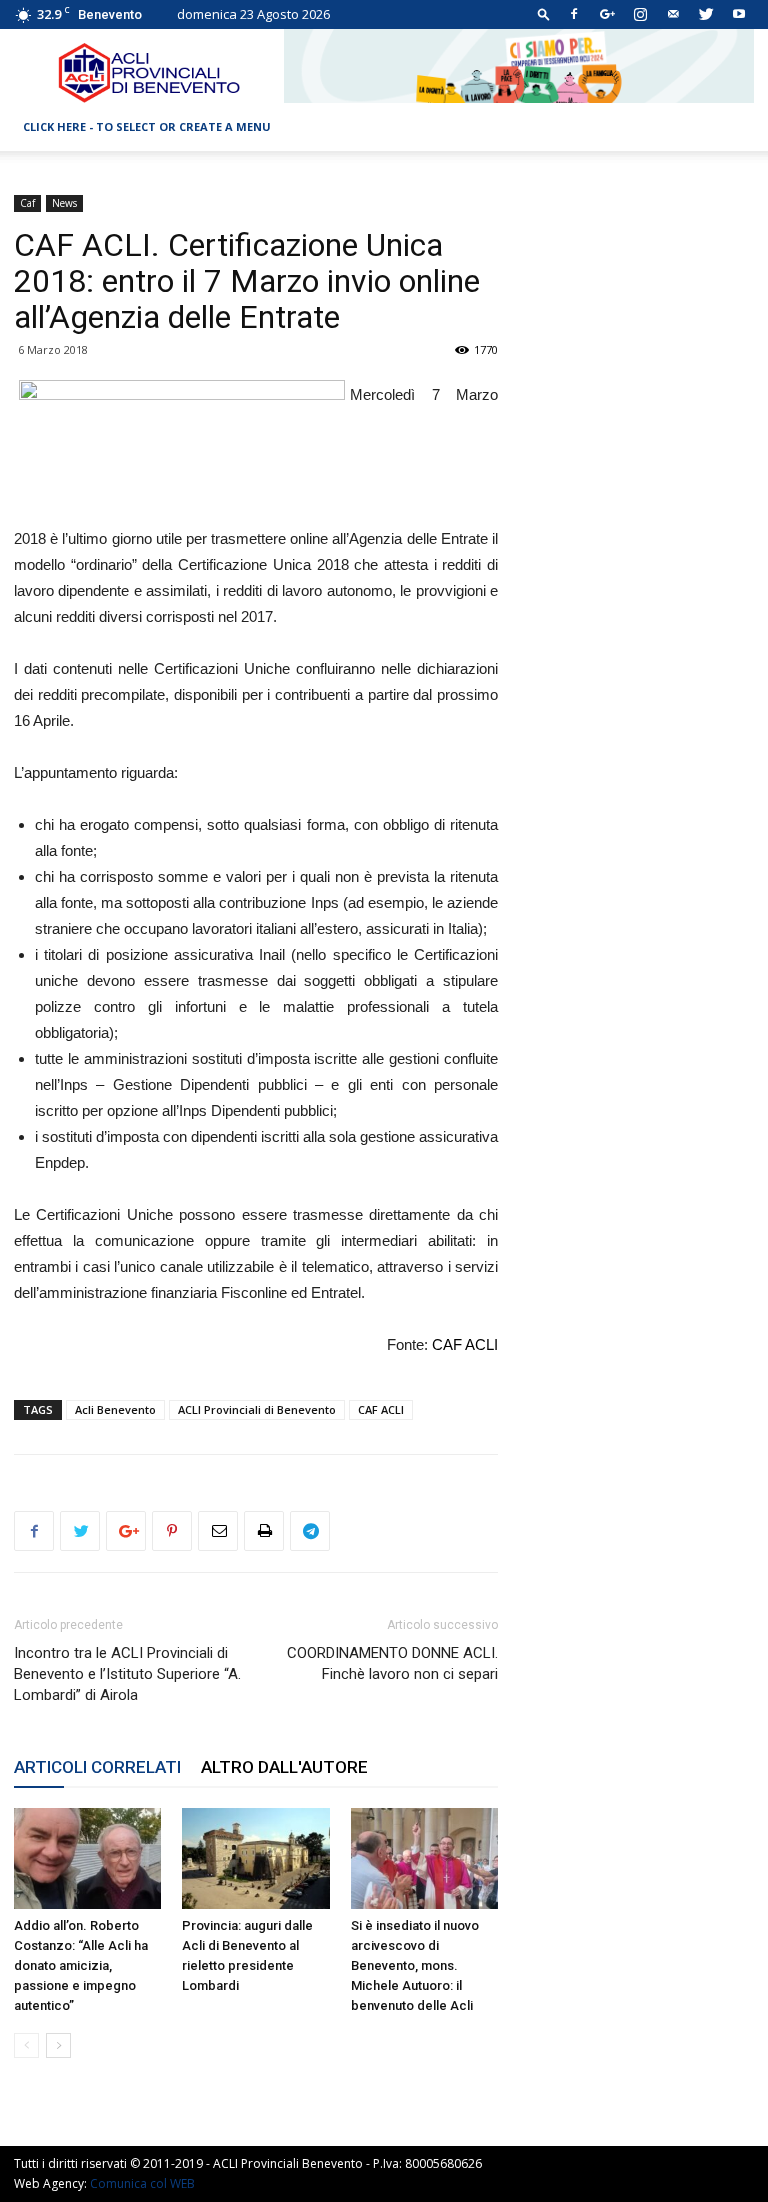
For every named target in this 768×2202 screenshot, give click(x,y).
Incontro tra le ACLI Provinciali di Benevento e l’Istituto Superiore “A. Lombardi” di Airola (127, 1674)
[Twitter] (706, 14)
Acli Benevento (115, 1409)
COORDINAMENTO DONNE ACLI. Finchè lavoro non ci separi (392, 1663)
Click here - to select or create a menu (147, 126)
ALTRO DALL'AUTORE (284, 1767)
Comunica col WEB (142, 2183)
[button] (544, 13)
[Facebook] (574, 14)
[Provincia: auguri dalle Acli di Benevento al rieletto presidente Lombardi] (255, 1858)
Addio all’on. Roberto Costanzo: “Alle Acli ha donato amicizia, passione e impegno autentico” (81, 1965)
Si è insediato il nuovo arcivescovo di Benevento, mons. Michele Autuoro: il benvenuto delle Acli (415, 1965)
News (64, 203)
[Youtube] (739, 14)
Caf (27, 203)
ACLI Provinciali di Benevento (257, 1409)
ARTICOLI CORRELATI (97, 1767)
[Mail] (673, 14)
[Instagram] (640, 14)
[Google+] (607, 14)
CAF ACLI (465, 1344)
